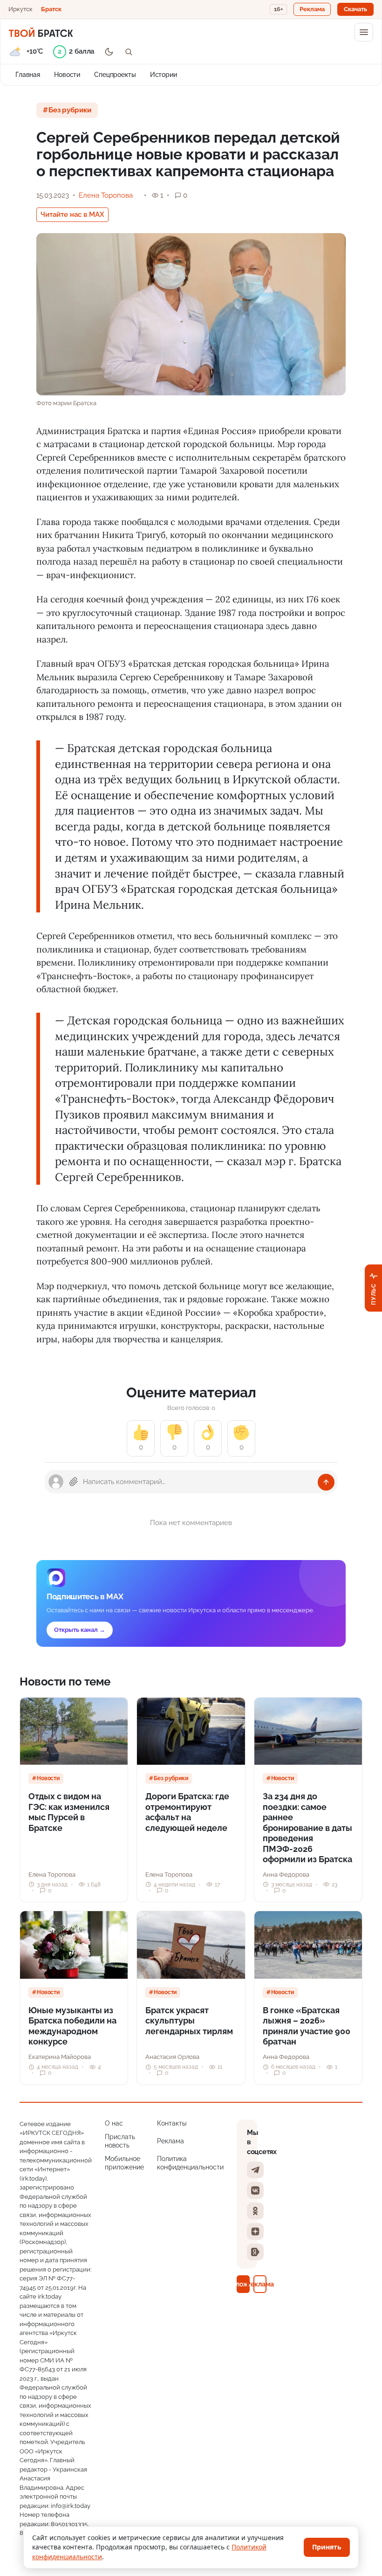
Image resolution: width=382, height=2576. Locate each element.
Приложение (243, 2284)
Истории (164, 75)
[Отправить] (326, 1482)
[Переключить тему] (109, 52)
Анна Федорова (286, 1875)
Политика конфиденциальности (190, 2163)
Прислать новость (120, 2141)
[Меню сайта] (364, 32)
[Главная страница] (41, 32)
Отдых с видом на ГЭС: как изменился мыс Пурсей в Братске (69, 1812)
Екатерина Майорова (60, 2057)
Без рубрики (70, 110)
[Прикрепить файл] (74, 1482)
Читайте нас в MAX (72, 214)
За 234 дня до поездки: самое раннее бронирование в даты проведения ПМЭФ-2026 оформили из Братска (307, 1828)
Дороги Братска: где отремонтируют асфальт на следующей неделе (187, 1812)
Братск (51, 9)
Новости (67, 75)
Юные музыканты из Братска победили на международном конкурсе (72, 2026)
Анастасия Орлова (172, 2057)
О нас (114, 2123)
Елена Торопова (106, 195)
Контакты (172, 2123)
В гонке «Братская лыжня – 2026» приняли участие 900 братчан (307, 2026)
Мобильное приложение (124, 2163)
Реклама (171, 2141)
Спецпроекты (115, 75)
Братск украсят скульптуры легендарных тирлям (189, 2021)
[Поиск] (129, 52)
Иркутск (20, 9)
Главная (28, 75)
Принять (327, 2547)
